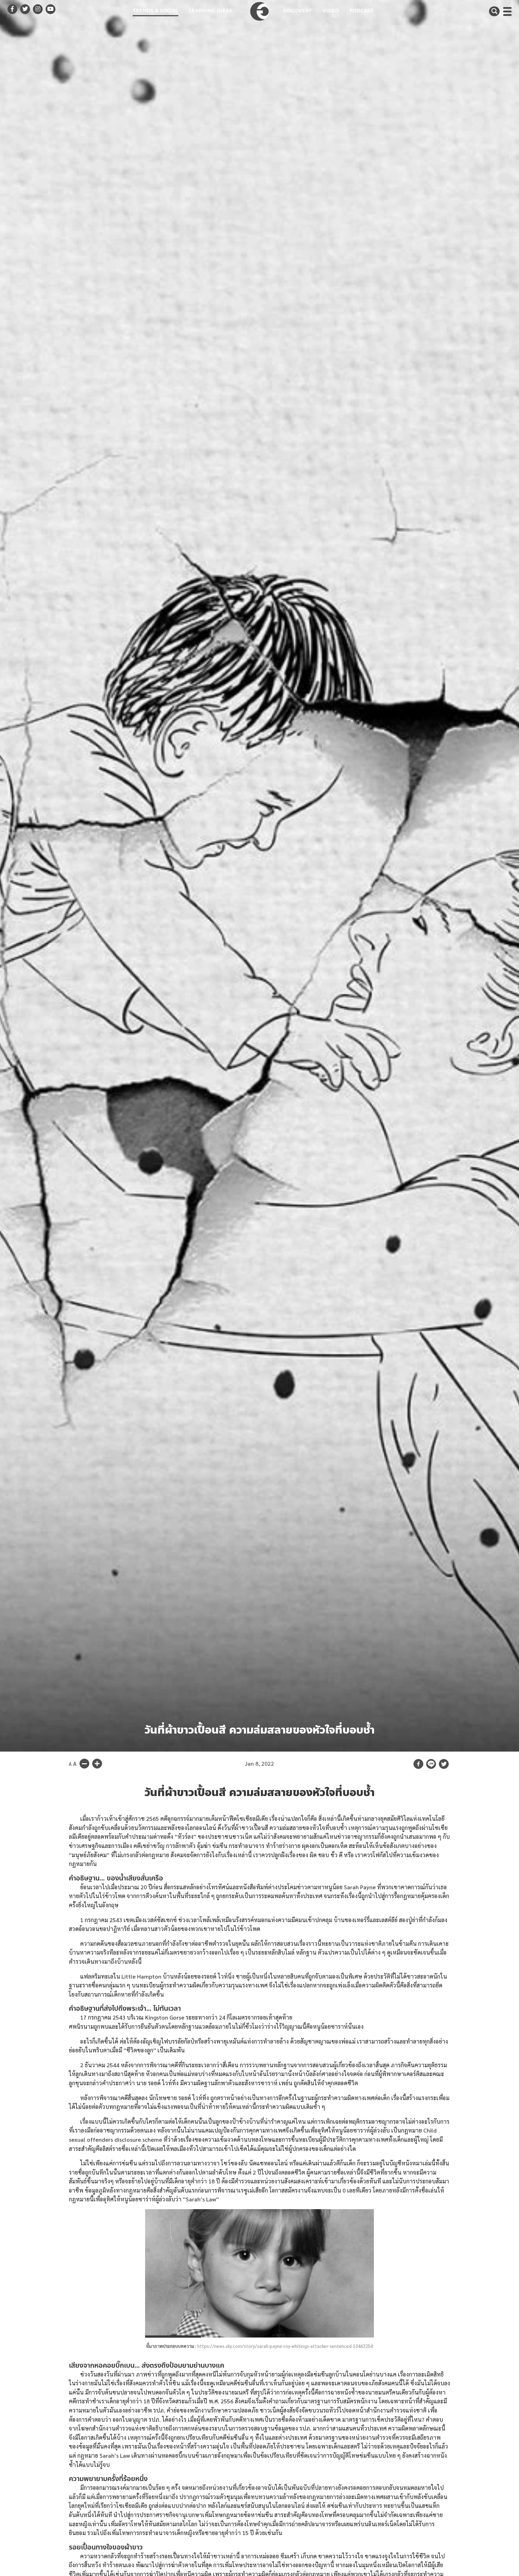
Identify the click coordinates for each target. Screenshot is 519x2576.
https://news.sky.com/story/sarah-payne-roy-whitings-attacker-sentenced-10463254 (285, 2346)
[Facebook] (418, 1764)
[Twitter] (444, 1764)
